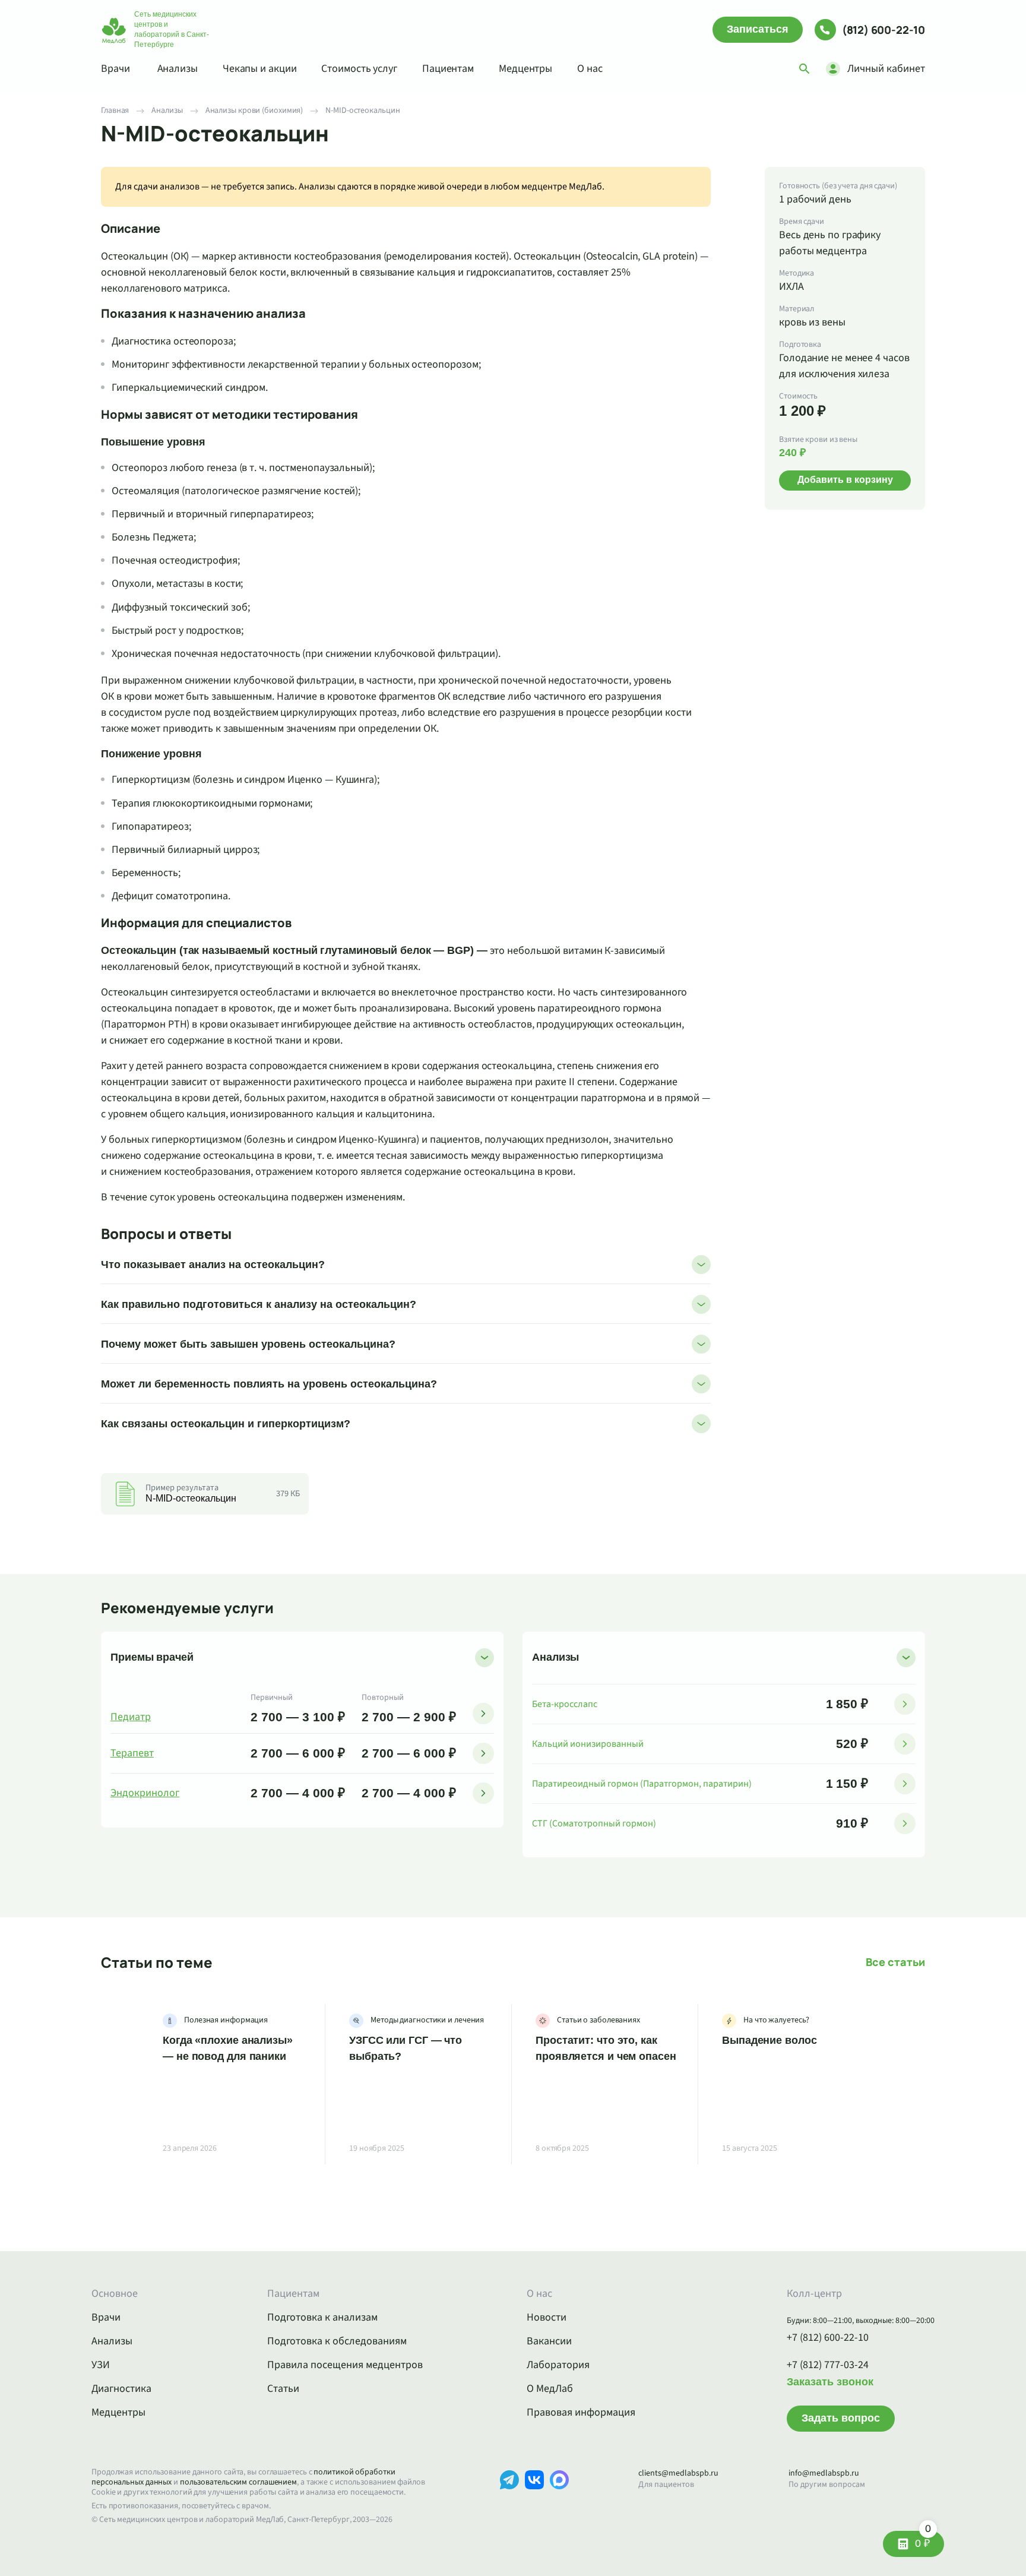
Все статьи (895, 1962)
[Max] (559, 2498)
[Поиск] (805, 69)
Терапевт (132, 1753)
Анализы (178, 69)
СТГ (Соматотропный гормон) (594, 1823)
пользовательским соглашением (238, 2482)
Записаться (758, 29)
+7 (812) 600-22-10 (828, 2338)
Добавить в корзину (845, 480)
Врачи (115, 69)
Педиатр (131, 1717)
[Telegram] (509, 2498)
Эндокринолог (145, 1793)
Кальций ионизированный (588, 1744)
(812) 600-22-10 (883, 30)
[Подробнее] (483, 1714)
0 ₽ (923, 2540)
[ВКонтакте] (534, 2498)
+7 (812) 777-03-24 (828, 2365)
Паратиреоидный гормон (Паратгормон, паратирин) (642, 1784)
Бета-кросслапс (565, 1704)
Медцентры (525, 69)
